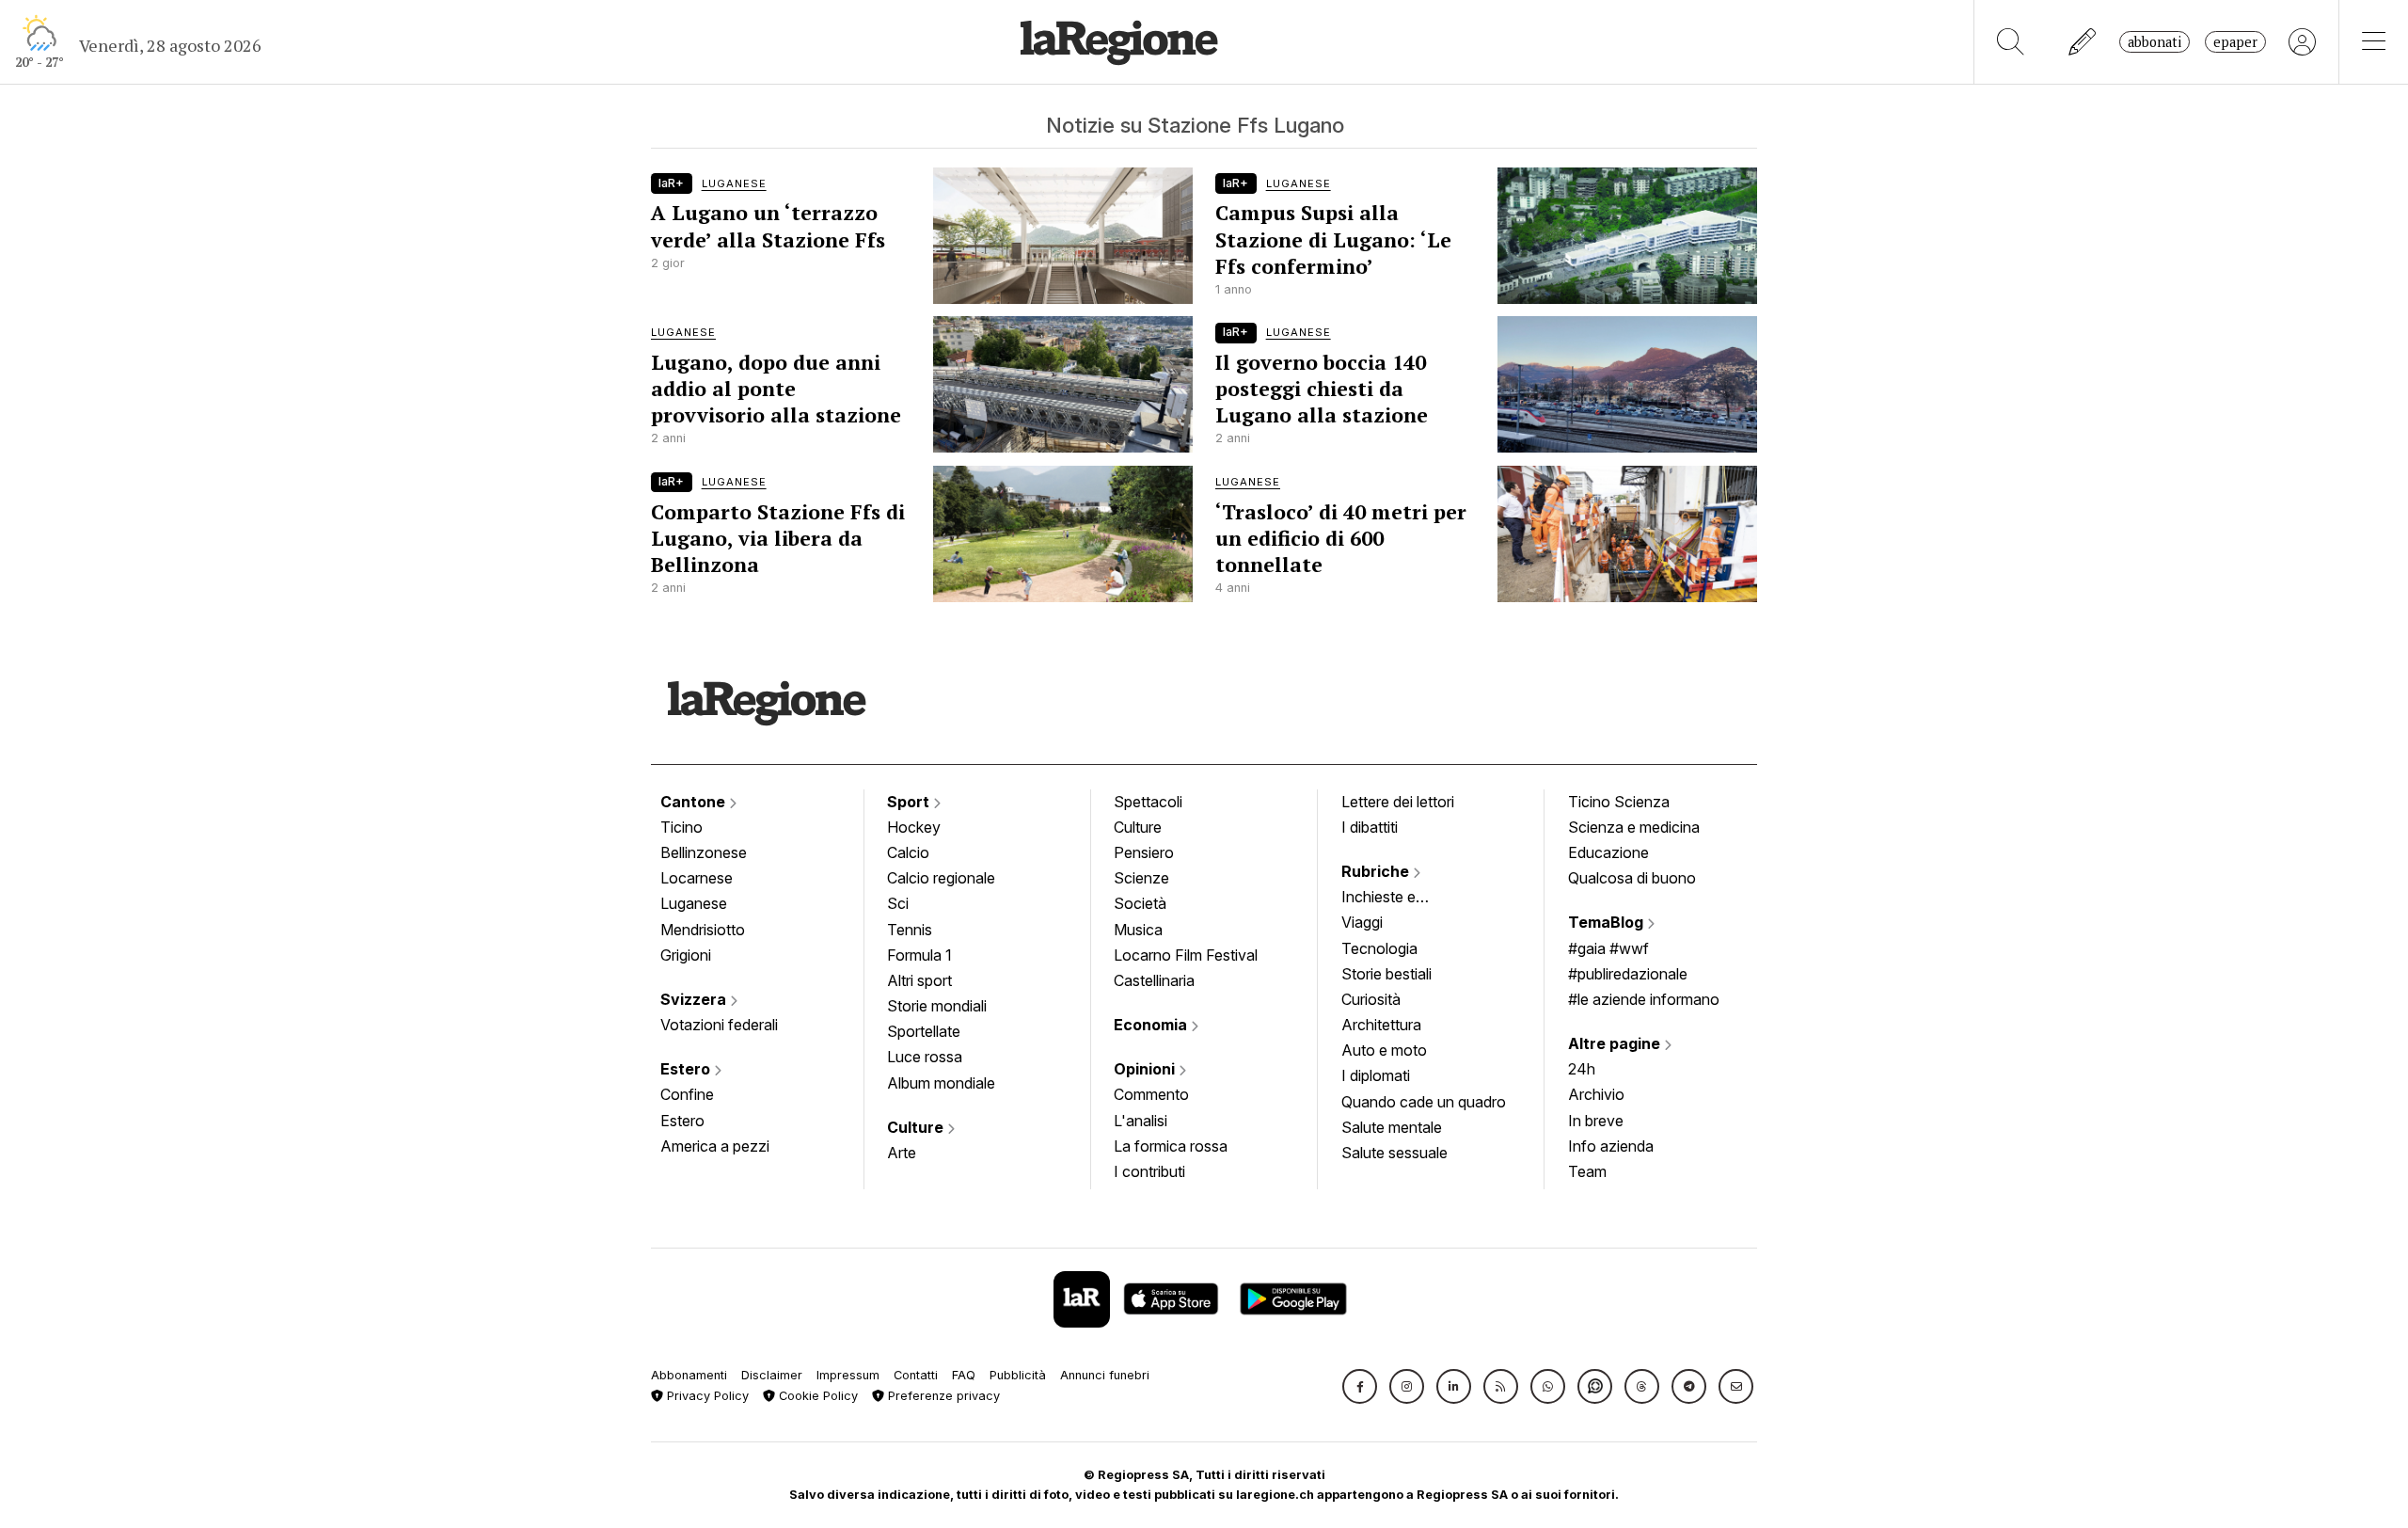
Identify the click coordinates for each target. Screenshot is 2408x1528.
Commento (1151, 1094)
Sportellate (924, 1031)
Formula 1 (919, 955)
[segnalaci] (2083, 42)
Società (1140, 903)
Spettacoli (1148, 802)
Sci (898, 903)
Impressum (848, 1375)
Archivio (1596, 1094)
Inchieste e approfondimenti (1397, 899)
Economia (1152, 1025)
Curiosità (1371, 999)
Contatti (916, 1375)
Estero (687, 1069)
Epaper (2235, 42)
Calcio (908, 852)
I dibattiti (1370, 827)
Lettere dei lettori (1398, 802)
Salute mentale (1392, 1127)
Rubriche (1377, 871)
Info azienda (1611, 1146)
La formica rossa (1171, 1146)
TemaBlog (1608, 922)
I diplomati (1376, 1075)
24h (1582, 1069)
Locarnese (697, 878)
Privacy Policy (706, 1396)
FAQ (964, 1375)
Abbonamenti (689, 1375)
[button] (1360, 1386)
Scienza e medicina (1634, 827)
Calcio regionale (941, 878)
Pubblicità (1018, 1375)
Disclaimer (772, 1375)
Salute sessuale (1394, 1153)
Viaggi (1362, 922)
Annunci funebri (1105, 1375)
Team (1587, 1171)
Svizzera (695, 999)
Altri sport (919, 980)
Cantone (695, 802)
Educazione (1608, 852)
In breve (1596, 1121)
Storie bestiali (1386, 974)
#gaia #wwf (1608, 948)
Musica (1138, 930)
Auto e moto (1384, 1050)
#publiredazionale (1628, 974)
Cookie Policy (816, 1396)
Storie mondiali (937, 1006)
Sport (910, 802)
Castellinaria (1154, 980)
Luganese (694, 903)
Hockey (914, 827)
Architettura (1381, 1025)
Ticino (681, 827)
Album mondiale (941, 1083)
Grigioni (686, 955)
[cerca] (2011, 42)
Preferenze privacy (942, 1396)
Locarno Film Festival (1186, 955)
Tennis (910, 930)
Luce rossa (925, 1057)
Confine (687, 1094)
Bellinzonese (704, 852)
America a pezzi (715, 1146)
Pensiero (1144, 852)
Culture (917, 1127)
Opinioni (1146, 1069)
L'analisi (1141, 1121)
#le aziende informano (1644, 999)
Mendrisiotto (703, 930)
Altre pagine (1616, 1043)
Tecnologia (1379, 948)
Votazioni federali (719, 1025)
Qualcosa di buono (1632, 878)
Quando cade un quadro (1424, 1102)
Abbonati (2155, 42)
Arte (902, 1153)
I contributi (1149, 1171)
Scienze (1141, 878)
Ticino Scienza (1619, 802)
